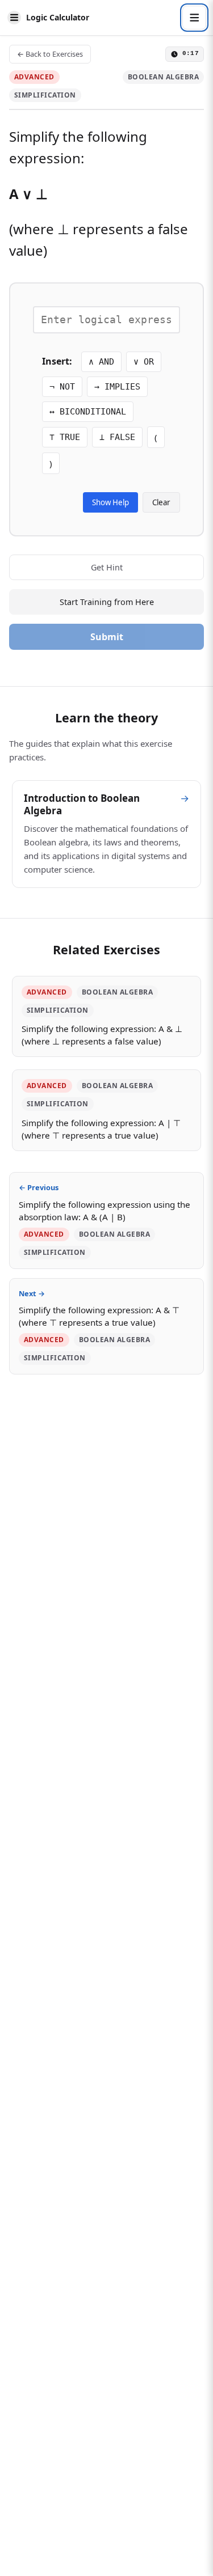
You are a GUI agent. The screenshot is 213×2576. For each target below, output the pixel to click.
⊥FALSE (117, 437)
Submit (107, 637)
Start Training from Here (107, 602)
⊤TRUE (65, 437)
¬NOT (62, 387)
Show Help (110, 502)
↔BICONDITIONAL (88, 412)
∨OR (144, 362)
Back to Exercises (50, 54)
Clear (161, 502)
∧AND (101, 362)
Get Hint (107, 567)
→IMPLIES (117, 387)
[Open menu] (194, 18)
